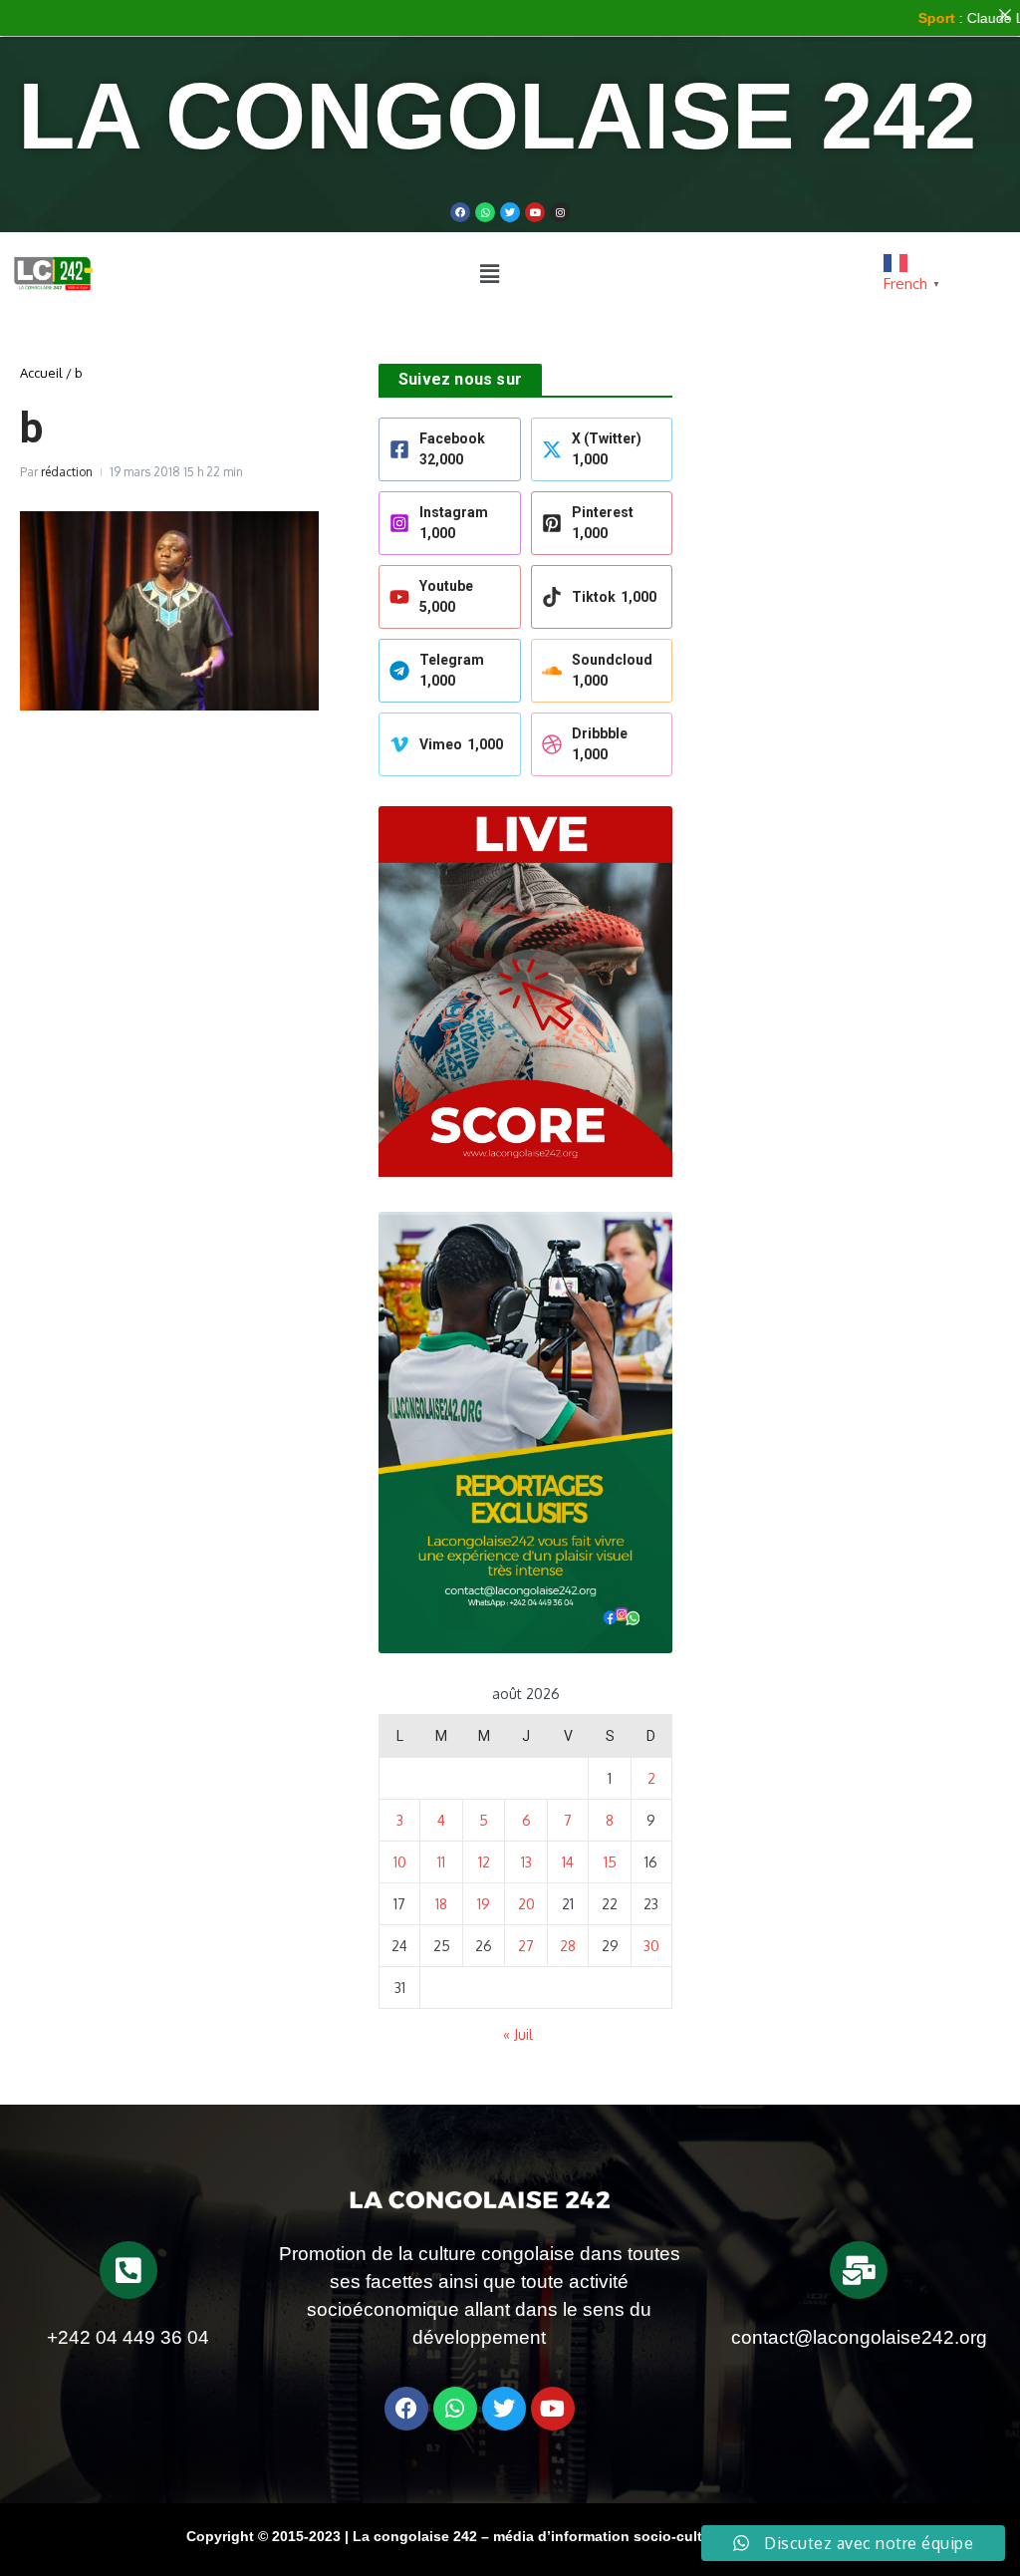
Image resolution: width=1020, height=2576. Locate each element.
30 (651, 1946)
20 (526, 1904)
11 (441, 1862)
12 (484, 1862)
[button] (489, 273)
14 (568, 1862)
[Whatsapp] (485, 212)
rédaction (67, 472)
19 (484, 1904)
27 (526, 1946)
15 (610, 1862)
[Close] (1005, 15)
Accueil (41, 373)
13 (526, 1862)
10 (400, 1862)
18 (441, 1904)
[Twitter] (510, 212)
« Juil (518, 2034)
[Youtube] (535, 212)
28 (568, 1946)
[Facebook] (460, 212)
